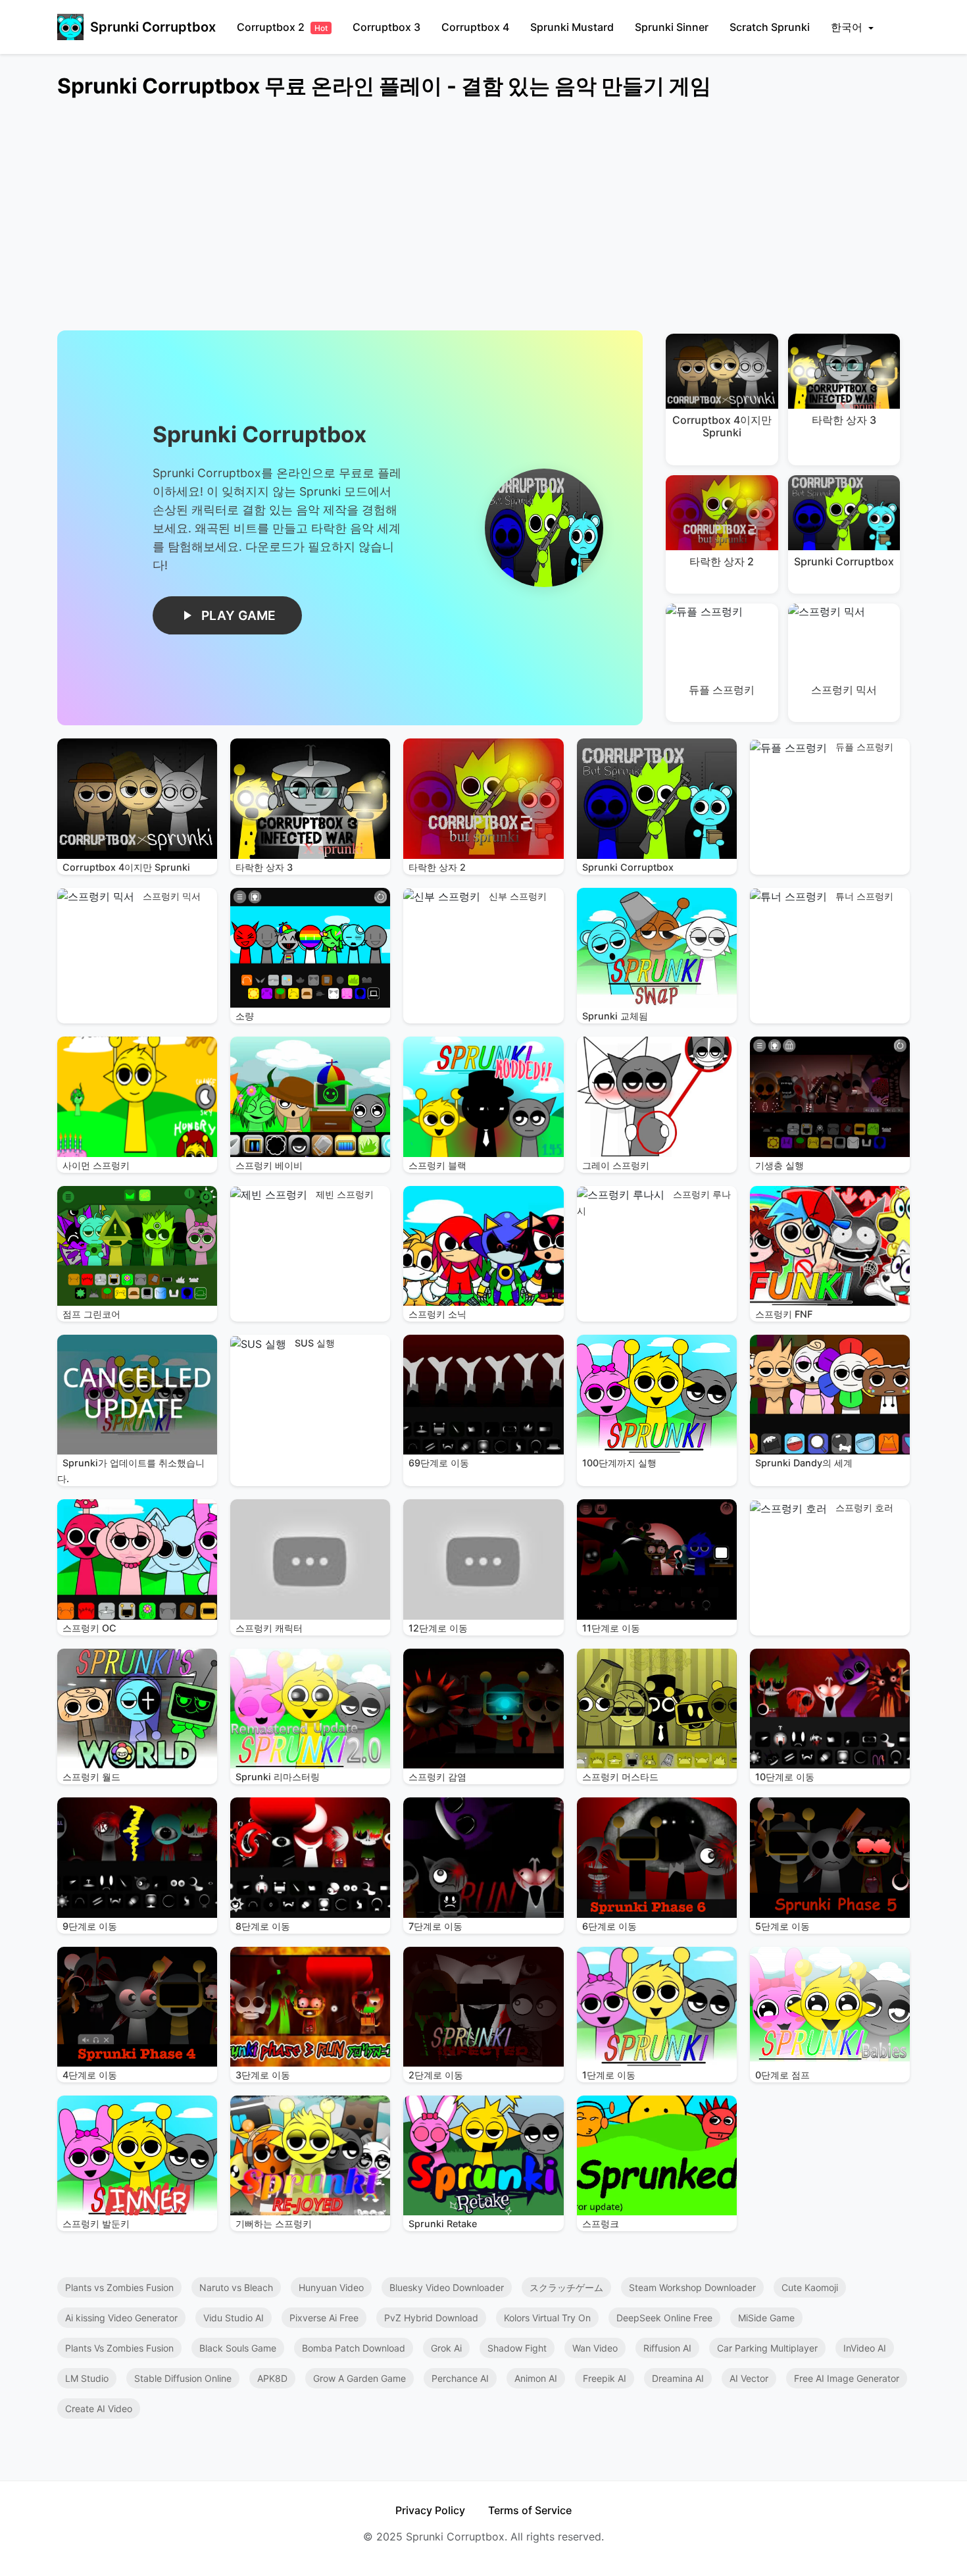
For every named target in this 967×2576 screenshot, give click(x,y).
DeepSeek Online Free (664, 2318)
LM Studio (87, 2378)
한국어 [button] (848, 27)
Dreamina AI (678, 2378)
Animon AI (536, 2378)
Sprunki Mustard (572, 27)
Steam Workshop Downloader (692, 2287)
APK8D (272, 2378)
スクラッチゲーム (566, 2287)
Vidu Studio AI (234, 2318)
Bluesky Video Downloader (447, 2287)
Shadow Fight (517, 2348)
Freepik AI (605, 2378)
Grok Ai (446, 2348)
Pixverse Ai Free (324, 2318)
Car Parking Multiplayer (767, 2348)
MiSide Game (766, 2318)
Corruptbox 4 (475, 27)
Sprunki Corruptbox (153, 27)
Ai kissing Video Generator (121, 2318)
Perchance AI (460, 2378)
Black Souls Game (238, 2348)
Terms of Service (530, 2510)
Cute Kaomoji (810, 2287)
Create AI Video (99, 2409)
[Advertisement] (452, 222)
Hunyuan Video (331, 2287)
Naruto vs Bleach (236, 2287)
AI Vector (749, 2378)
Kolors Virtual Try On (547, 2318)
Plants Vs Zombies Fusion (119, 2348)
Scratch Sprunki (770, 27)
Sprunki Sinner (672, 27)
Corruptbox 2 (282, 27)
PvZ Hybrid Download (431, 2318)
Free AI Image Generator (847, 2378)
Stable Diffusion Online (183, 2378)
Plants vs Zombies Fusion (119, 2287)
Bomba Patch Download (354, 2348)
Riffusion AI (667, 2348)
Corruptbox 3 (386, 27)
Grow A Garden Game (360, 2378)
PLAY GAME (238, 615)
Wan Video (595, 2348)
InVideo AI (865, 2348)
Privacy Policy (430, 2510)
